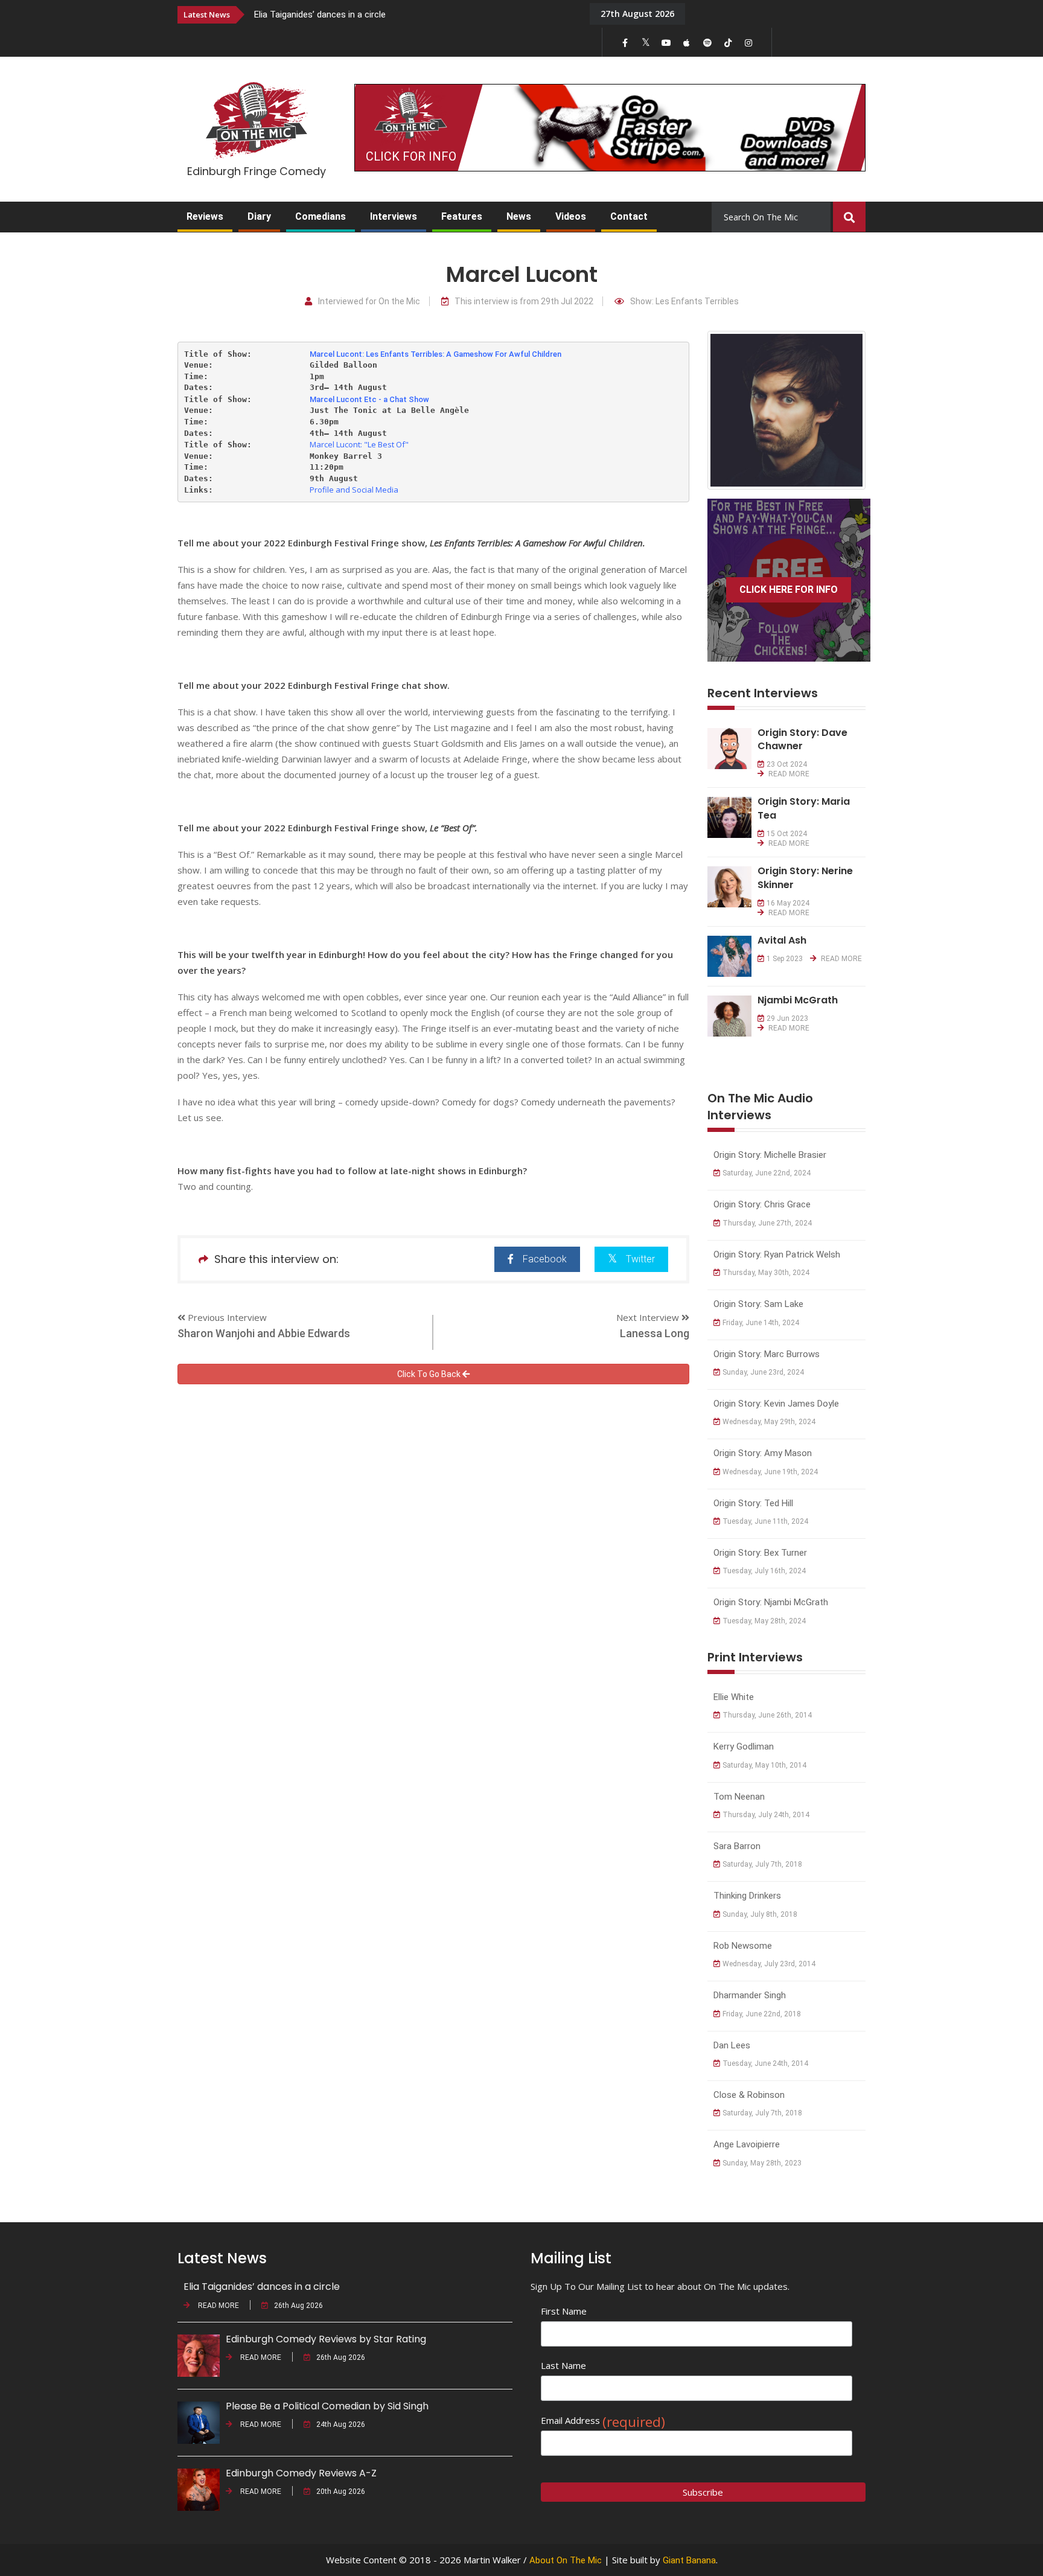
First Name (564, 2311)
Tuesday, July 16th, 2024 (764, 1571)
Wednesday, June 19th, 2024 (770, 1472)
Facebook (545, 1259)
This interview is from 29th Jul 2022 (524, 302)
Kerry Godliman (744, 1747)
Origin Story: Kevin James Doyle (776, 1404)
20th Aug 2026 (341, 2491)
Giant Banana (689, 2560)
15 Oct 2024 (787, 834)
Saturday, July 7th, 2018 (762, 1864)
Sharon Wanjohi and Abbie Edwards (264, 1333)
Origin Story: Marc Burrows (767, 1354)
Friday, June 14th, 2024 (761, 1323)
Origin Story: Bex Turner (760, 1553)
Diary (259, 216)
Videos (571, 216)
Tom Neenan (739, 1797)
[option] (413, 14)
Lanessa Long (655, 1333)
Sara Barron (737, 1846)
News (519, 216)
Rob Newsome (743, 1946)
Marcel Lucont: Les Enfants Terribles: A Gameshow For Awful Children (435, 354)
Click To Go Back (430, 1374)
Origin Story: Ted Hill (753, 1503)
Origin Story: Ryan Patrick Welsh (777, 1254)
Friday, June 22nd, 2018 (762, 2014)
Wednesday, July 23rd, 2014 (769, 1964)
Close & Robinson (749, 2095)
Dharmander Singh (750, 1995)
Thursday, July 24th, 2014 (766, 1815)
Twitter (640, 1259)
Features (462, 216)
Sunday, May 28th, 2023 (762, 2163)
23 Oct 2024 (787, 764)
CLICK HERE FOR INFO (789, 590)
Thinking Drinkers (747, 1896)
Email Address (603, 2421)
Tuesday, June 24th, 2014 (765, 2063)
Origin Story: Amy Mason (763, 1453)
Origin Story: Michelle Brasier (770, 1155)
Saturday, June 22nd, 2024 (767, 1173)
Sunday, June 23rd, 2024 (763, 1372)
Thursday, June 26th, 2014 (767, 1715)
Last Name (563, 2365)
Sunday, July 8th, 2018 (760, 1914)
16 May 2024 (788, 903)
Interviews (394, 216)
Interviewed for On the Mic (369, 302)
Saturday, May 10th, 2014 (764, 1765)
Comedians (321, 216)
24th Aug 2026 (341, 2424)
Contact (629, 216)
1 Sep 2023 (785, 959)
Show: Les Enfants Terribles (684, 302)
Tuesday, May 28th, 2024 (764, 1621)
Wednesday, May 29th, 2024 (769, 1422)
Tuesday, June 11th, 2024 (765, 1521)
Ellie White (734, 1697)
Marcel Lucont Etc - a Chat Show (369, 399)
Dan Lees (732, 2045)
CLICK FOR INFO (411, 156)
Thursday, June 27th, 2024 (767, 1223)
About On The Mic (566, 2560)
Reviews (205, 216)
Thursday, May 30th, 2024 (766, 1273)
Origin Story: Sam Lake (758, 1304)
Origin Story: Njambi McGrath (771, 1602)
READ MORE (788, 774)
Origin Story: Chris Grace (762, 1204)
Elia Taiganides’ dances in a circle (320, 14)
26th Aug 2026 (298, 2306)
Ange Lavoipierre (747, 2144)
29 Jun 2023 (787, 1018)
